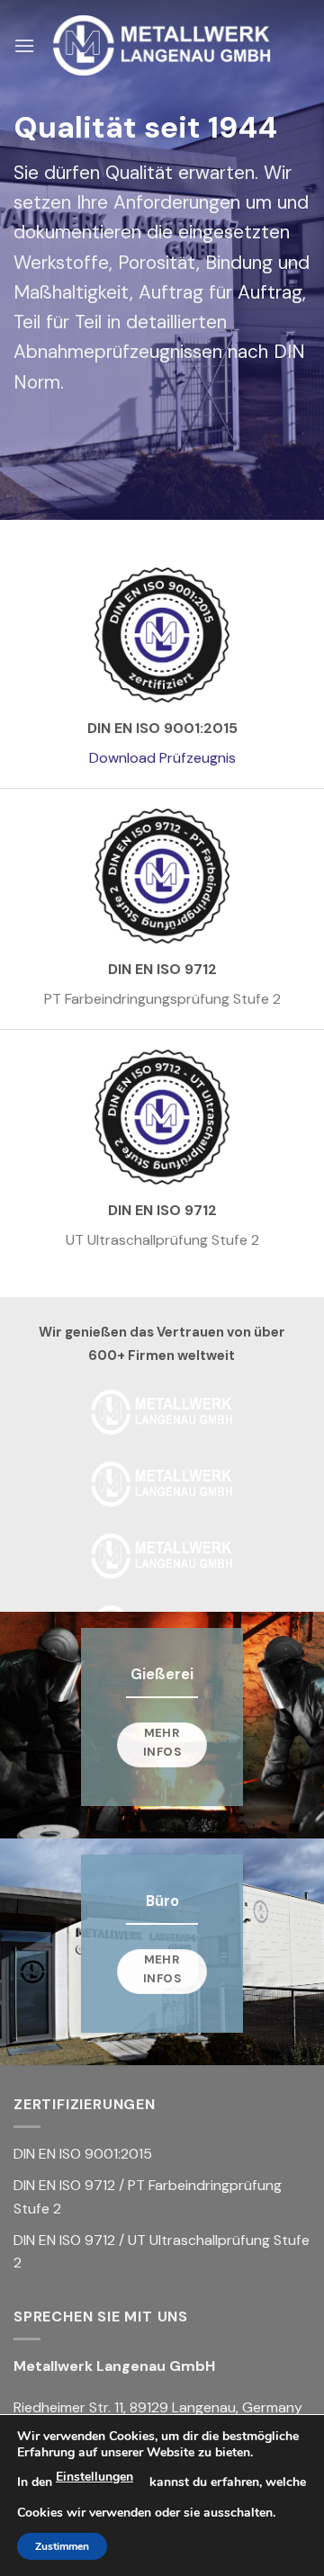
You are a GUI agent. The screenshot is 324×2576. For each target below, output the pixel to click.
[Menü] (24, 45)
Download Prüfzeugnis (162, 758)
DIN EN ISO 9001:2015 (83, 2154)
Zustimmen (62, 2546)
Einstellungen (94, 2477)
